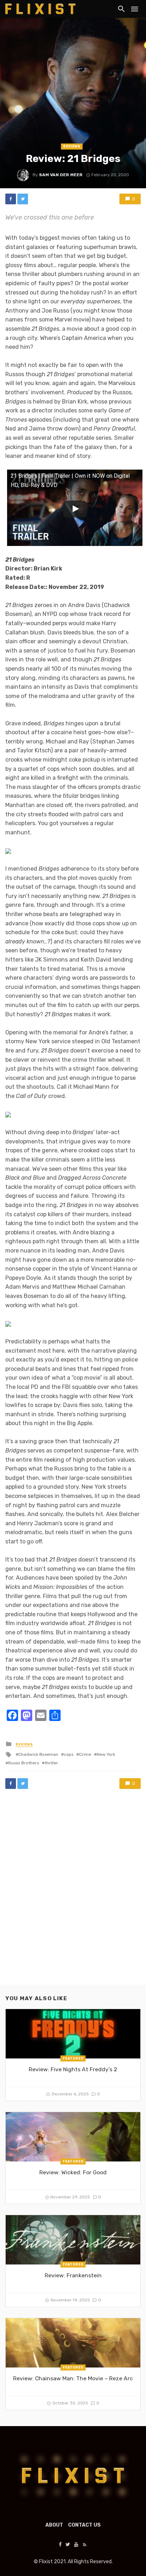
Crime (85, 1754)
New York (106, 1754)
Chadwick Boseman (38, 1754)
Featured (73, 2058)
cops (69, 1754)
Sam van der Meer (61, 175)
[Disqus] (73, 1894)
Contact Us (84, 2525)
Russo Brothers (24, 1763)
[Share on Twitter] (23, 199)
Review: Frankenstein (73, 2275)
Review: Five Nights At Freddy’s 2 (73, 2069)
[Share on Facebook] (11, 199)
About (54, 2525)
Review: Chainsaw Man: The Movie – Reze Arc (73, 2378)
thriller (51, 1763)
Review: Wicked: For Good (73, 2172)
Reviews (72, 146)
